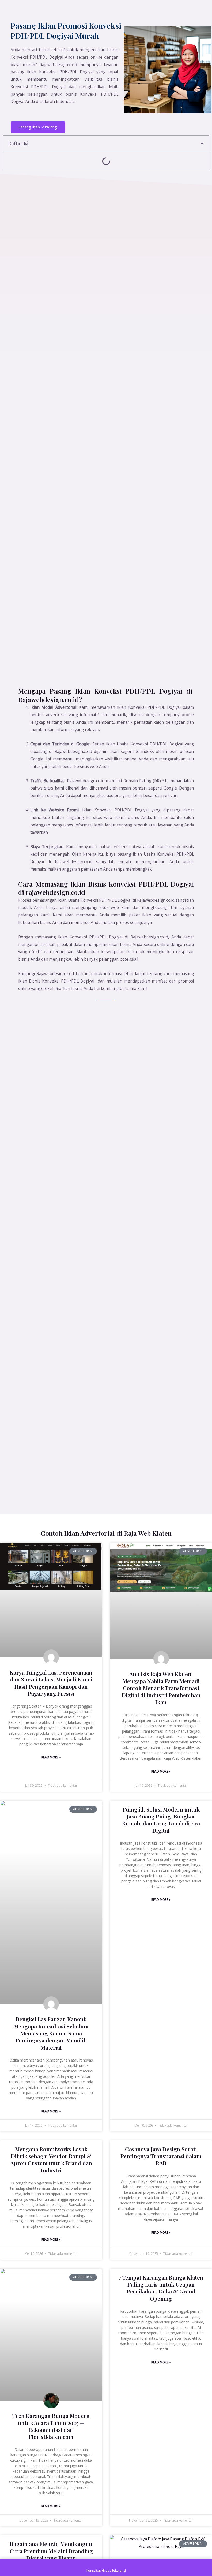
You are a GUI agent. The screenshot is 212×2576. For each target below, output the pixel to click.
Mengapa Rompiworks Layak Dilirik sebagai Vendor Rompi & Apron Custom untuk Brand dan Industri (51, 2160)
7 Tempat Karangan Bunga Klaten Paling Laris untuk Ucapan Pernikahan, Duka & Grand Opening (161, 2288)
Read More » (51, 1757)
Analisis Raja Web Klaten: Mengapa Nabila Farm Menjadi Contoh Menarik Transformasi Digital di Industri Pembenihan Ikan (161, 1688)
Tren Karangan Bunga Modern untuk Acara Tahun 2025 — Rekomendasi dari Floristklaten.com (51, 2426)
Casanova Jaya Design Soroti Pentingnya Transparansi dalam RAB (161, 2156)
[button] (202, 144)
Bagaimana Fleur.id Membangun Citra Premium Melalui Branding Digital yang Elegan (51, 2551)
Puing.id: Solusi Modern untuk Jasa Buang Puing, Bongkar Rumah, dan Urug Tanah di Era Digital (161, 1820)
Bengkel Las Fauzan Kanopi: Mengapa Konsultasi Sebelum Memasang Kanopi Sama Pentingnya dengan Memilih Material (51, 2033)
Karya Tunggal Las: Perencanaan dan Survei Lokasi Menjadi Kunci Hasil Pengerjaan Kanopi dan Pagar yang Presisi (51, 1683)
